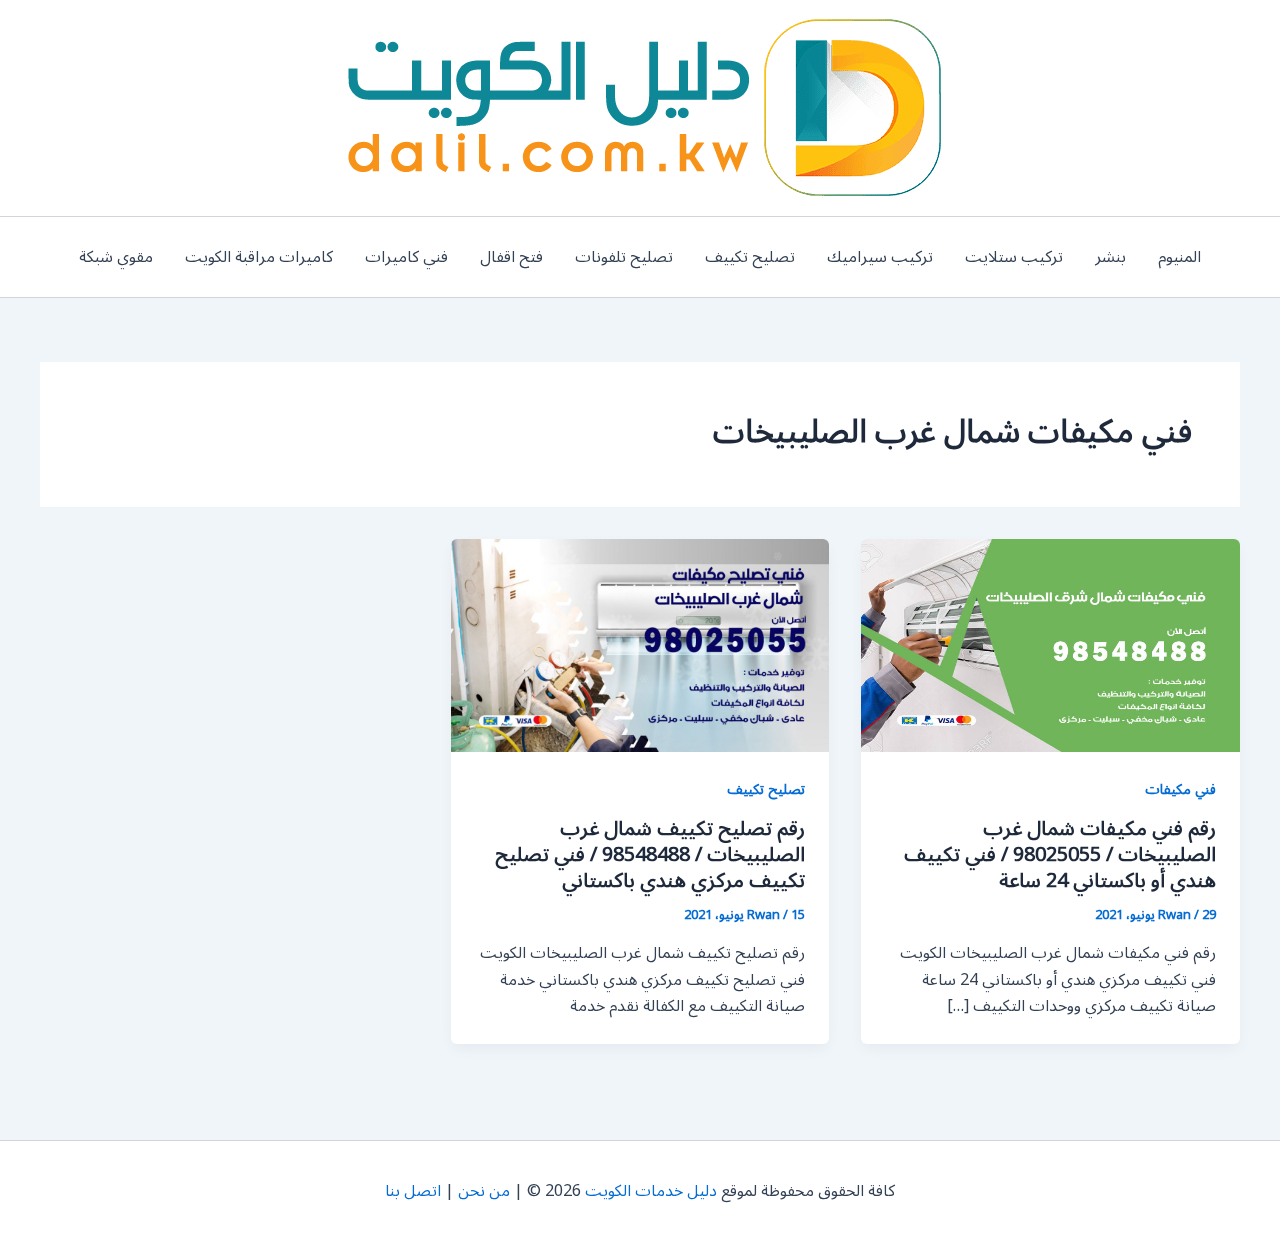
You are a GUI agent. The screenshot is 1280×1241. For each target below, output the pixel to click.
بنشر (1110, 257)
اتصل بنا (413, 1191)
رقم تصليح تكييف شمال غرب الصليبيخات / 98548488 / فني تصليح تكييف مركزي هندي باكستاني (650, 855)
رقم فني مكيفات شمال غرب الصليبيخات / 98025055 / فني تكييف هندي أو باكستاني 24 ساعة (1060, 855)
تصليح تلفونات (624, 257)
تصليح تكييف (750, 257)
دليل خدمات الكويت (651, 1191)
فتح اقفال (511, 257)
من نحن (484, 1191)
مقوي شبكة (116, 257)
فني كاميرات (406, 257)
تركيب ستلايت (1014, 257)
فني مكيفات (1180, 789)
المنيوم (1179, 257)
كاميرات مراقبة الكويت (259, 257)
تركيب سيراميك (880, 257)
